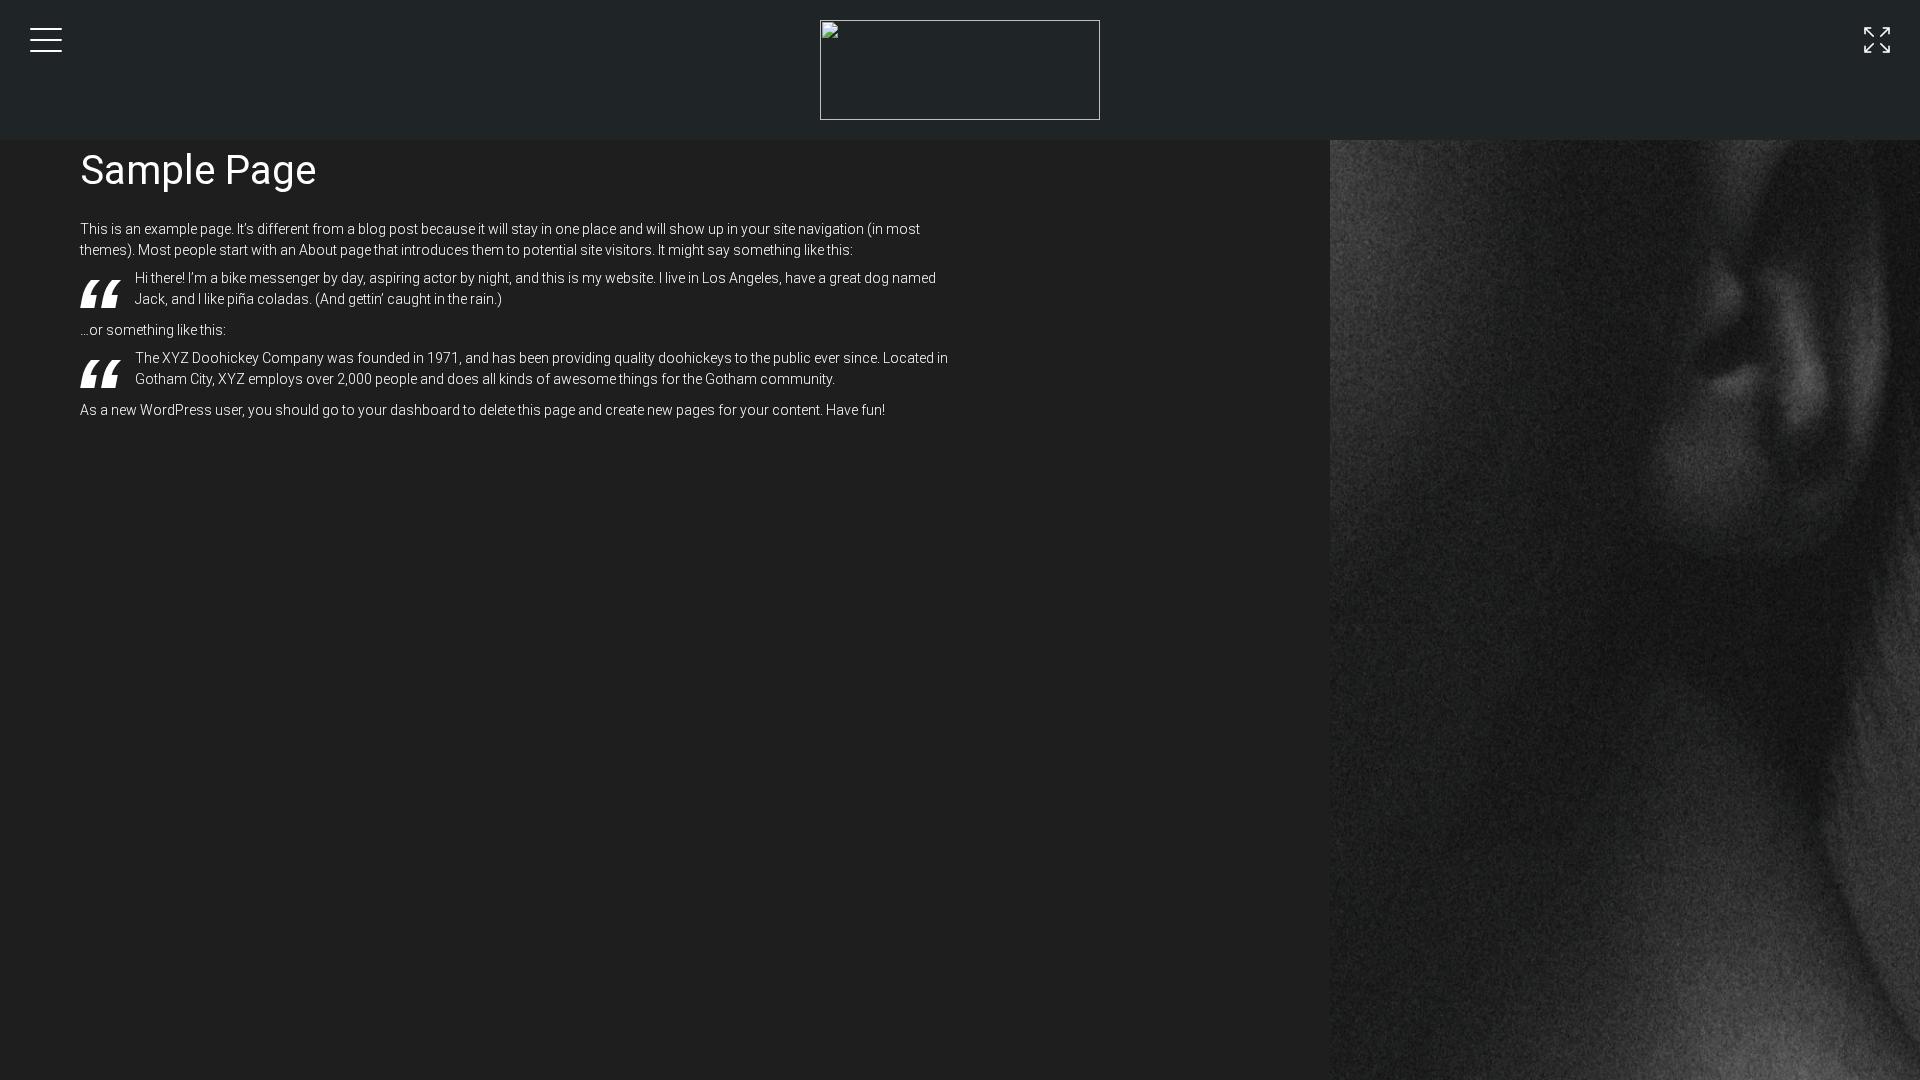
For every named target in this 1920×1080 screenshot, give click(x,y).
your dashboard (409, 410)
